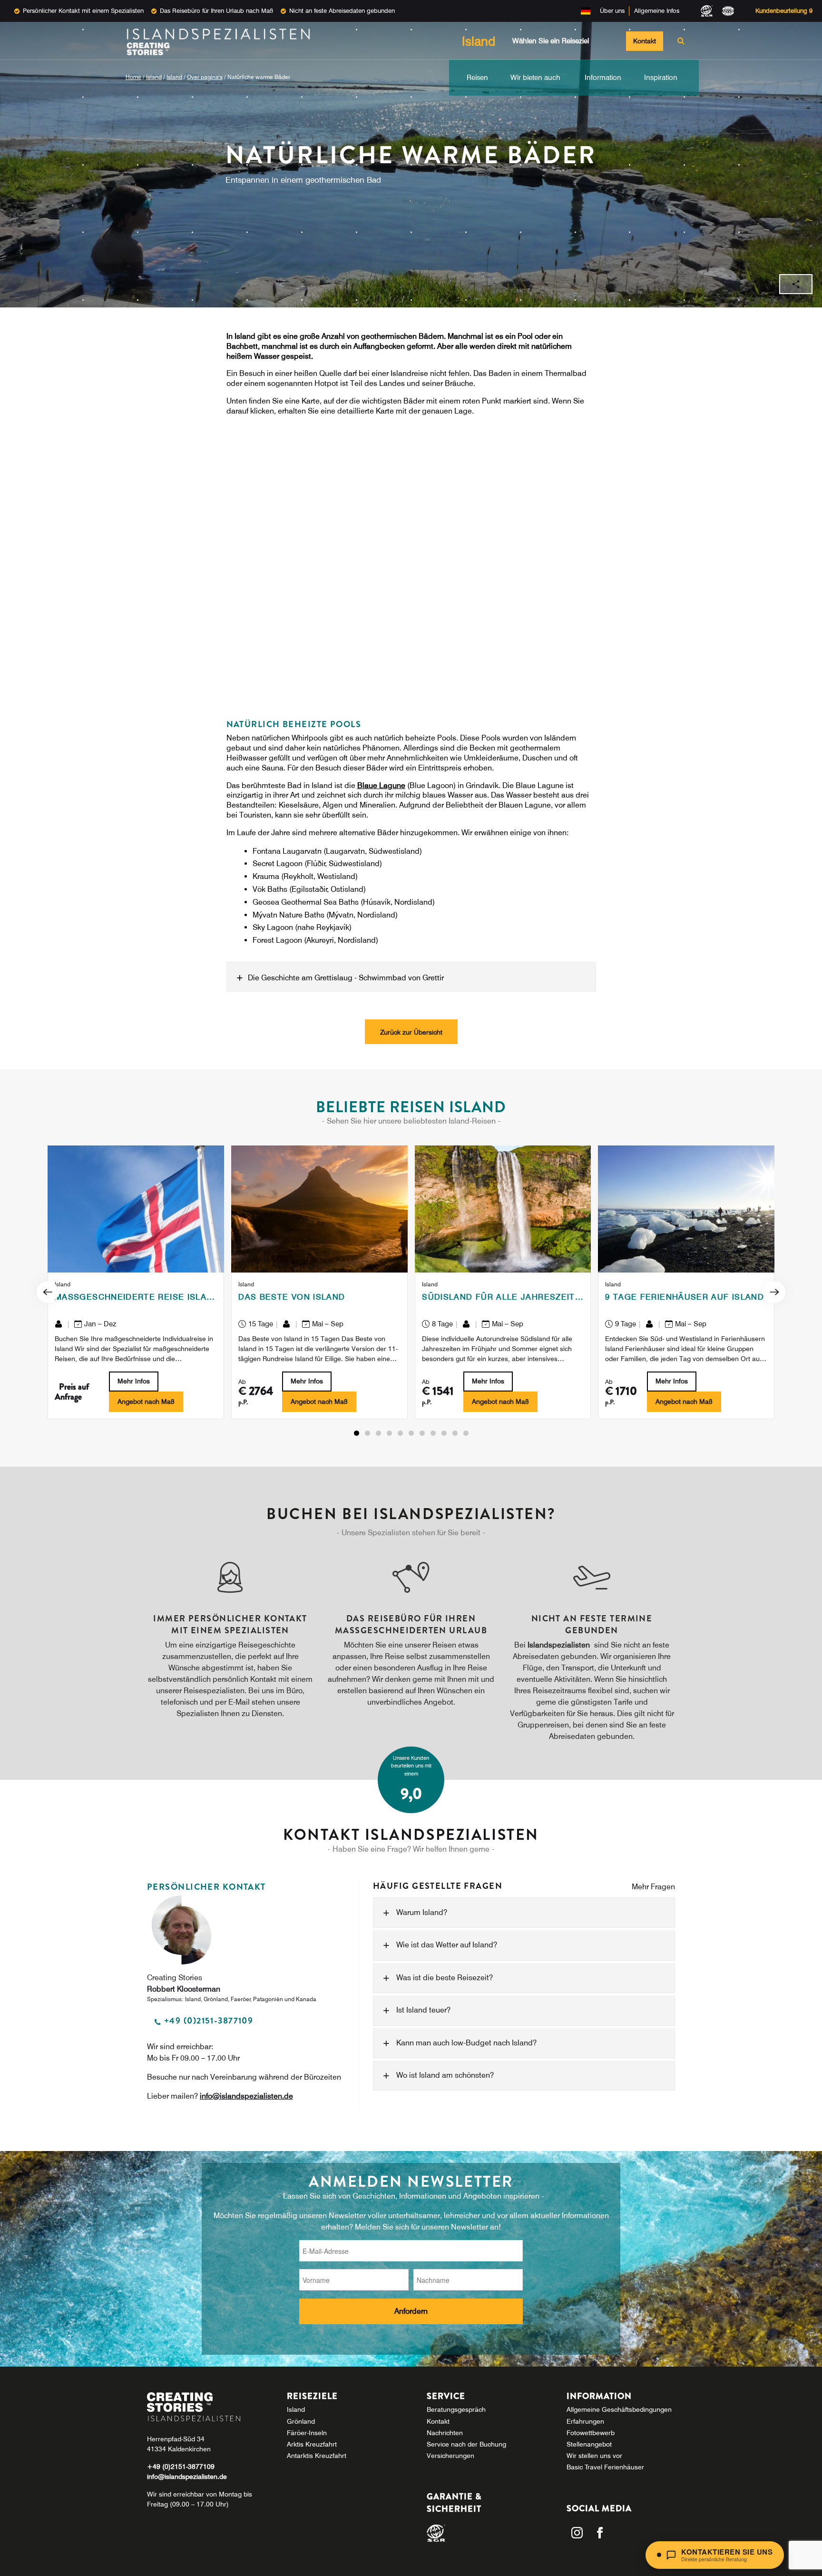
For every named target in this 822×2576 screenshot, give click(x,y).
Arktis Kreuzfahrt (312, 2444)
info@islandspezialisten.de (246, 2096)
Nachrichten (445, 2433)
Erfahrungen (585, 2421)
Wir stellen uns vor (594, 2456)
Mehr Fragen (653, 1887)
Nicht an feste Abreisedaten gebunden (342, 10)
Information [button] (603, 78)
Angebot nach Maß (146, 1402)
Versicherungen (450, 2456)
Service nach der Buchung (466, 2444)
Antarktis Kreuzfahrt (317, 2456)
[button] (357, 1433)
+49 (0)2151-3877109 (181, 2467)
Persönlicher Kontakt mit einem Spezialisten (83, 10)
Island (154, 77)
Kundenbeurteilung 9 (784, 10)
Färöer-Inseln (307, 2433)
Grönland (301, 2421)
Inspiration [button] (661, 78)
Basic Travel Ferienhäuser (605, 2467)
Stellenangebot (589, 2444)
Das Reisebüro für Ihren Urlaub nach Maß (216, 10)
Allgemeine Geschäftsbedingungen (619, 2409)
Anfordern (411, 2311)
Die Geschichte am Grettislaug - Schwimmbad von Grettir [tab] (346, 977)
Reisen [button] (477, 78)
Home (133, 77)
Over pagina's (205, 77)
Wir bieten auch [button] (535, 78)
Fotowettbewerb (591, 2433)
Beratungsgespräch (456, 2409)
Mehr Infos (134, 1381)
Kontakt (645, 41)
